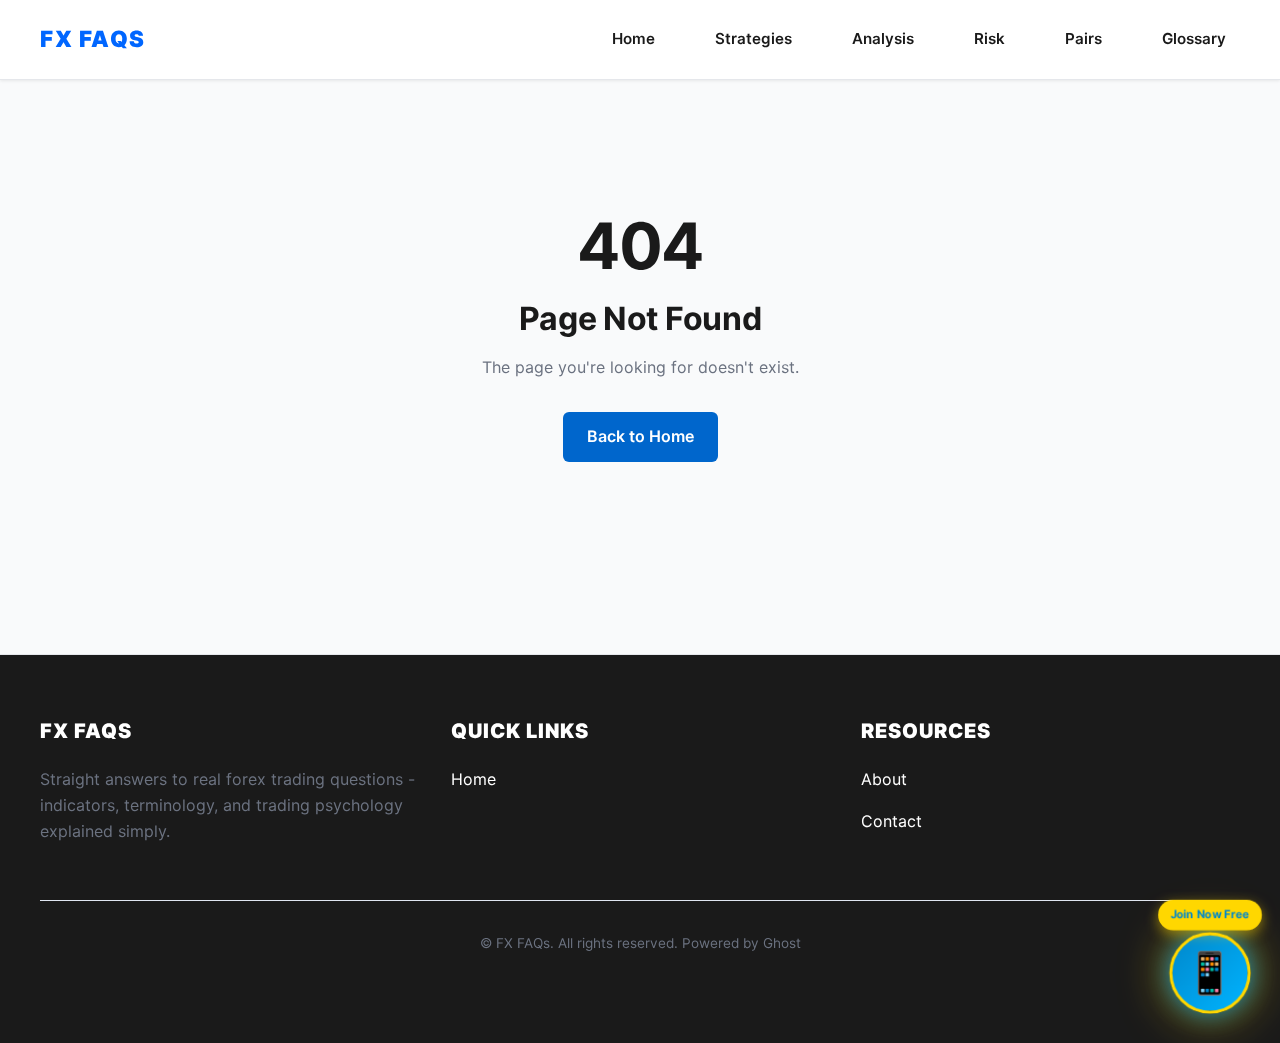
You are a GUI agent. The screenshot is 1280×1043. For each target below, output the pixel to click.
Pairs (1083, 38)
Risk (989, 38)
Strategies (753, 38)
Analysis (883, 38)
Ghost (782, 943)
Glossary (1194, 38)
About (884, 779)
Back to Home (640, 436)
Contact (891, 821)
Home (633, 38)
